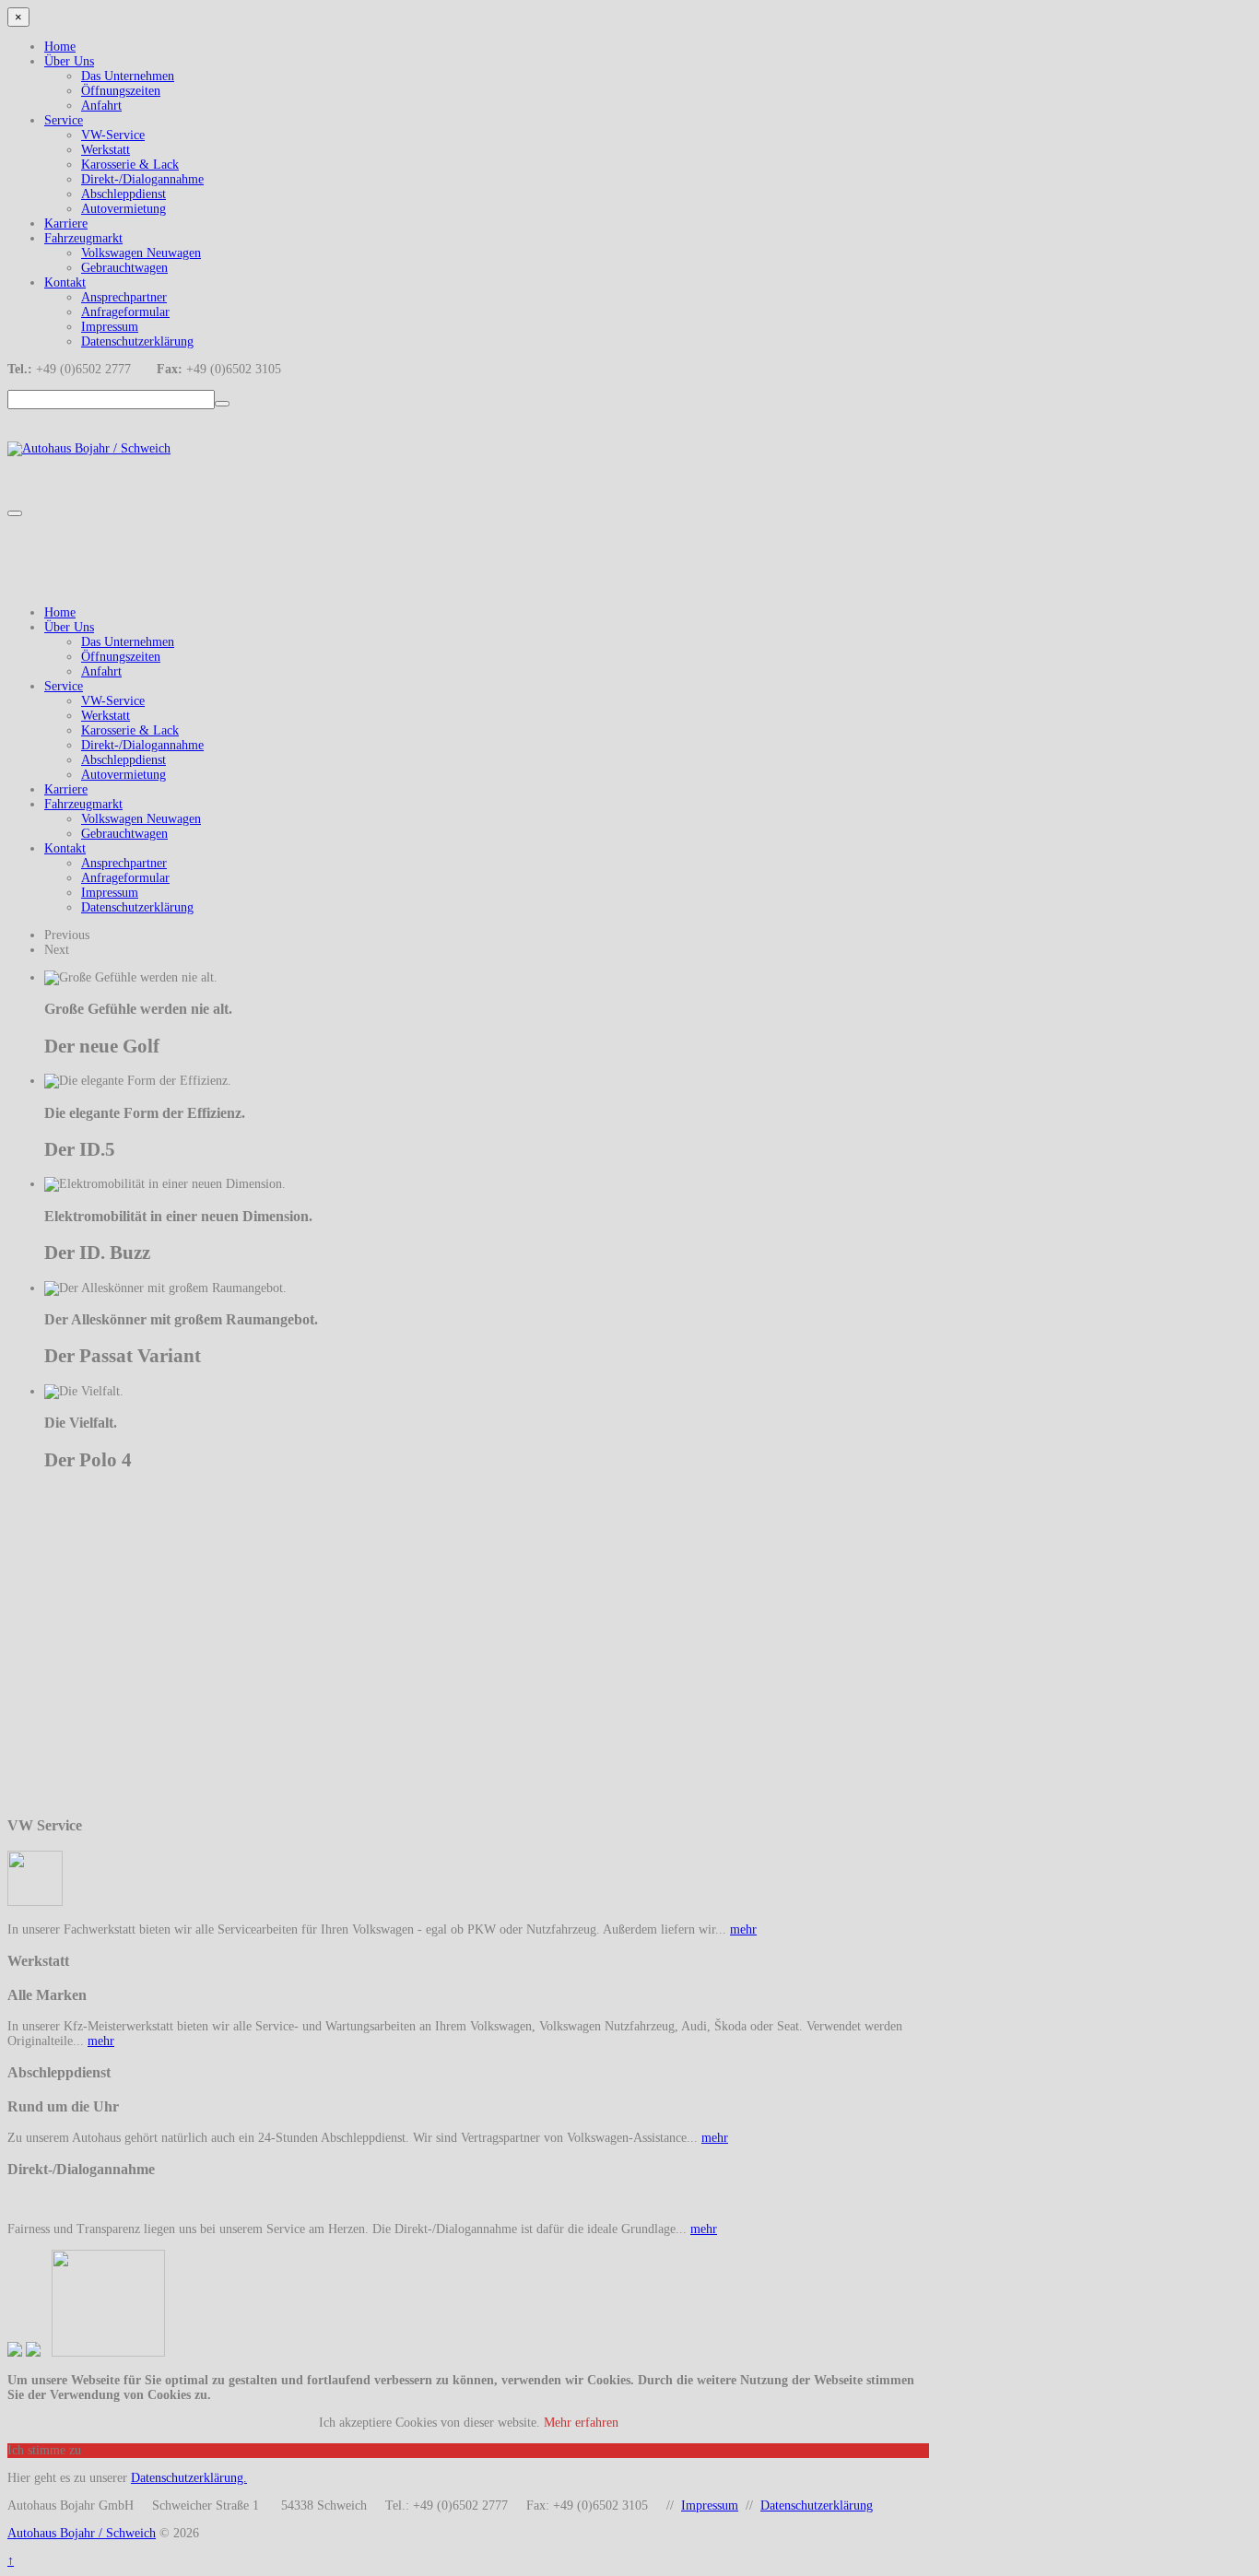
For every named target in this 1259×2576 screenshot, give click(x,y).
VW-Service (113, 135)
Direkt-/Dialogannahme (142, 179)
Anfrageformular (125, 312)
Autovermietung (124, 209)
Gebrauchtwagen (124, 268)
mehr (743, 1929)
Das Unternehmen (128, 76)
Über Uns (69, 61)
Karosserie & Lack (130, 165)
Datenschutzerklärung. (189, 2478)
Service (64, 120)
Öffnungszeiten (121, 91)
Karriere (66, 223)
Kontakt (65, 282)
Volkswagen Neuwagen (141, 253)
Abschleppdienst (124, 194)
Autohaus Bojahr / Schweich (82, 2533)
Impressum (110, 327)
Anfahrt (101, 106)
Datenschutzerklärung (137, 341)
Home (60, 47)
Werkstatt (106, 150)
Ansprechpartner (124, 297)
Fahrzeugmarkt (83, 238)
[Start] (222, 404)
